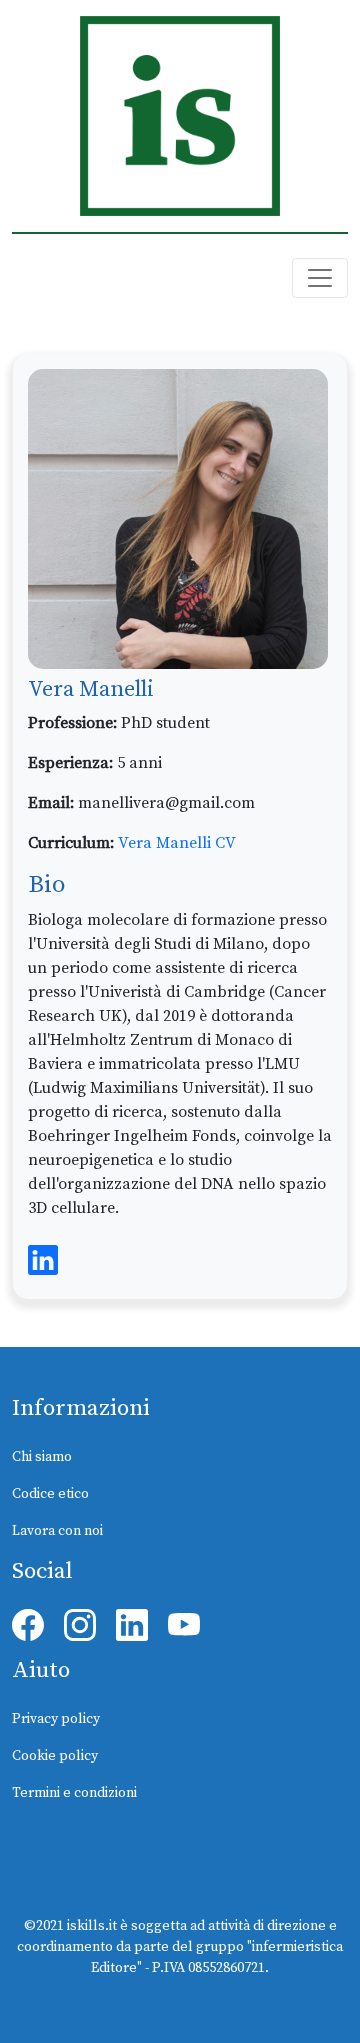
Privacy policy (56, 1719)
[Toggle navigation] (320, 278)
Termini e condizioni (74, 1793)
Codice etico (50, 1494)
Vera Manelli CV (177, 843)
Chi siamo (42, 1457)
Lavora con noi (57, 1531)
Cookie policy (55, 1756)
